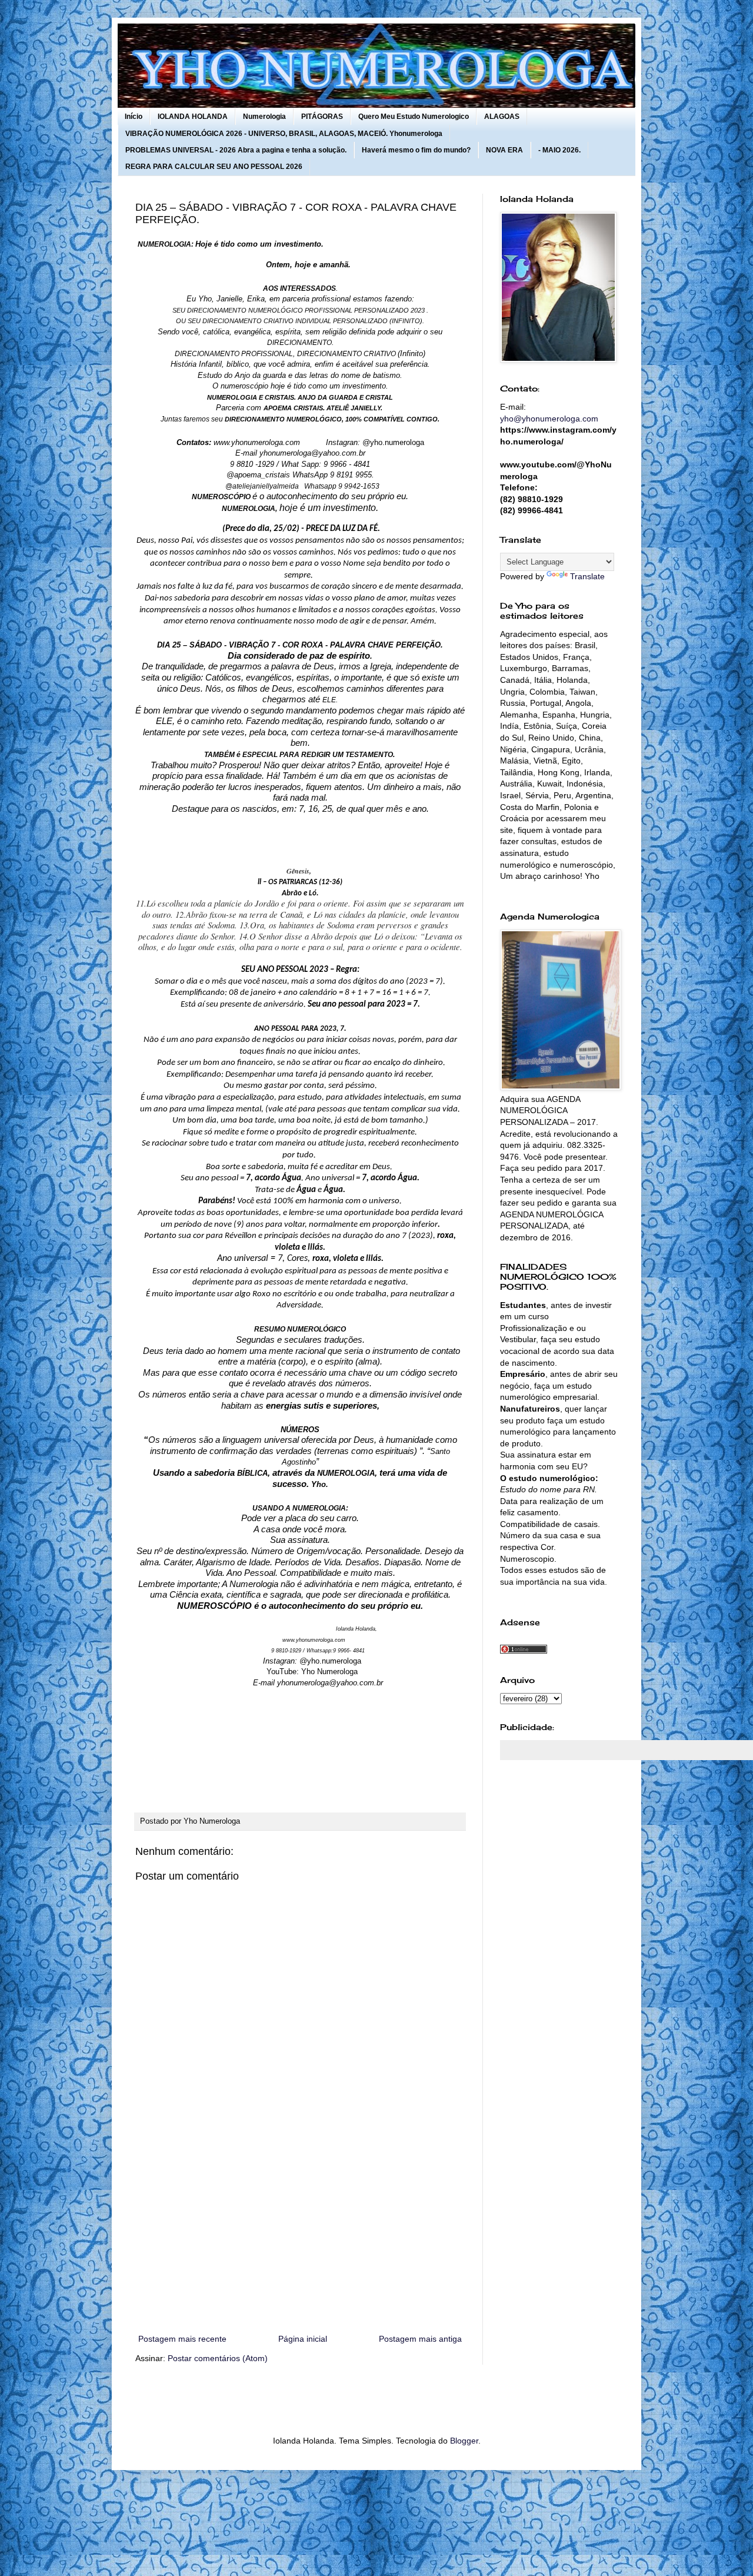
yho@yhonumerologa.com (549, 419)
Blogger (464, 2441)
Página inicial (303, 2339)
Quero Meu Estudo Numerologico (414, 117)
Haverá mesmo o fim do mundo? (416, 150)
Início (134, 117)
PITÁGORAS (322, 117)
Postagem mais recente (182, 2339)
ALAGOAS (502, 117)
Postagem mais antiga (420, 2339)
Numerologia (264, 117)
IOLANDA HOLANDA (193, 117)
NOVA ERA (504, 150)
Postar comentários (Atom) (218, 2358)
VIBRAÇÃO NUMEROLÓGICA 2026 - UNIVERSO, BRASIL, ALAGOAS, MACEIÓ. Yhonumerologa (284, 134)
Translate (587, 576)
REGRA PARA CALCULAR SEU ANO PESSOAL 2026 (214, 167)
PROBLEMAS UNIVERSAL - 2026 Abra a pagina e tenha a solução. (236, 150)
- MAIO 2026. (559, 150)
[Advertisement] (300, 2235)
